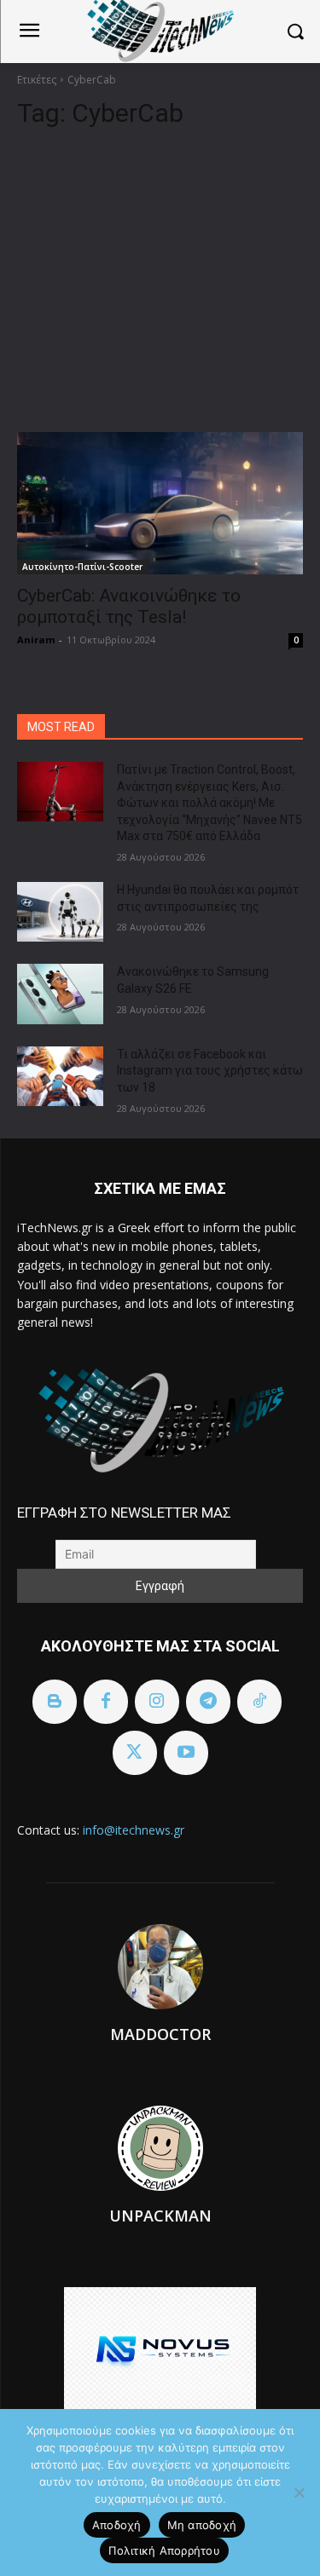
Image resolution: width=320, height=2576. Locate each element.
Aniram (36, 640)
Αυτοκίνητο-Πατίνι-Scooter (82, 567)
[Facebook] (106, 1702)
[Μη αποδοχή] (299, 2492)
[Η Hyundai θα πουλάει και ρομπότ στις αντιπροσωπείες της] (60, 912)
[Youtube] (186, 1753)
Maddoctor (160, 2034)
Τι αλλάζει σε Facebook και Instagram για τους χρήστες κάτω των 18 (210, 1071)
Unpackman (160, 2216)
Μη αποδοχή (202, 2525)
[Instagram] (157, 1702)
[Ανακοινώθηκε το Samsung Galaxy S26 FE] (60, 994)
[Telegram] (208, 1702)
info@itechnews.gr (134, 1830)
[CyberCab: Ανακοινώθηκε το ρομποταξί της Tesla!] (160, 504)
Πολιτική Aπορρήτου (164, 2550)
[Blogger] (55, 1702)
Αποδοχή (117, 2525)
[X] (135, 1753)
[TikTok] (259, 1702)
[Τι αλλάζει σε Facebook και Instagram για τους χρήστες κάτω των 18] (60, 1076)
